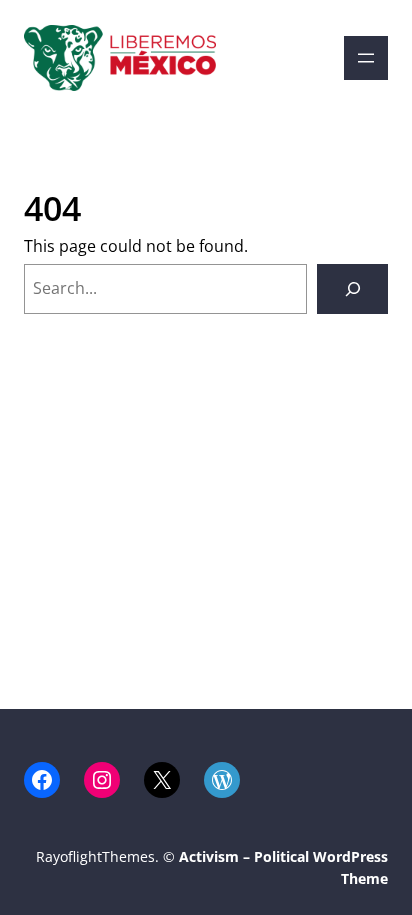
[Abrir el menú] (366, 58)
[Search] (352, 288)
